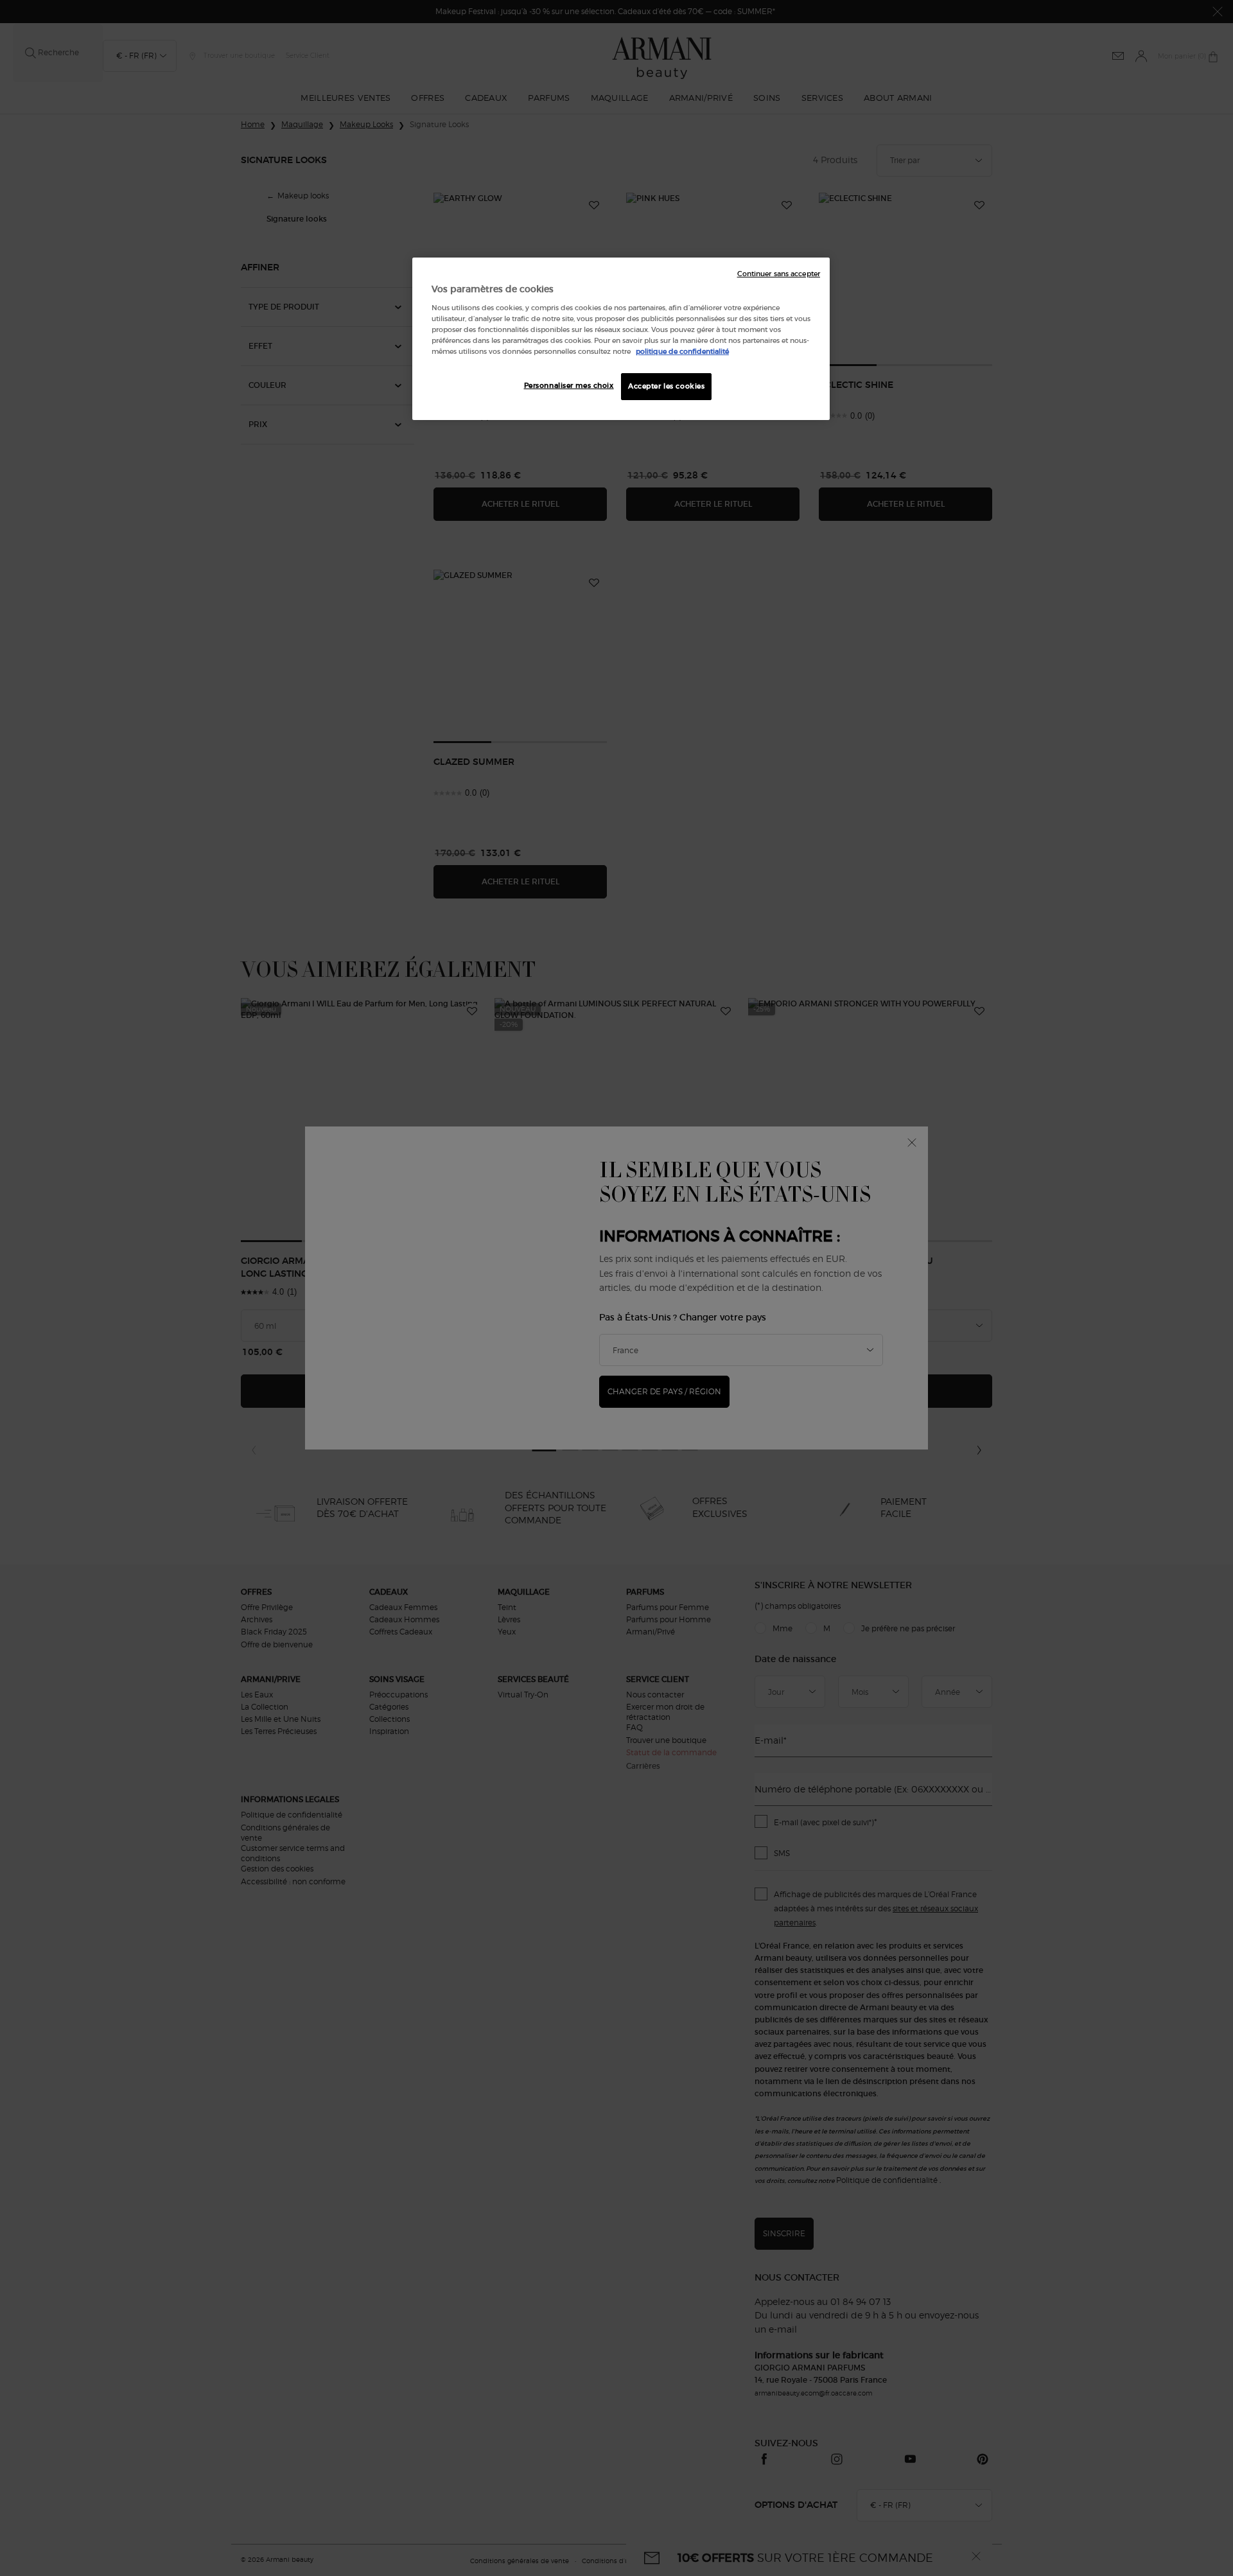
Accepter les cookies (666, 386)
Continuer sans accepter (779, 274)
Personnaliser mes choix (569, 385)
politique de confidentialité (682, 351)
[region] (621, 339)
